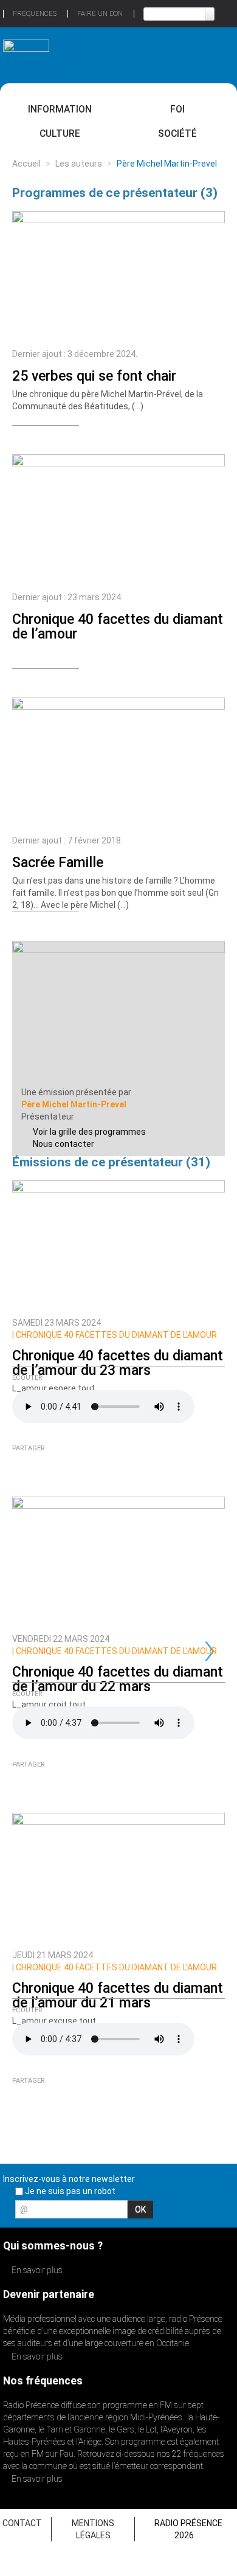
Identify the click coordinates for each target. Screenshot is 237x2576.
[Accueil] (26, 50)
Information (60, 109)
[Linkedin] (71, 435)
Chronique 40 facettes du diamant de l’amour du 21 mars (118, 1996)
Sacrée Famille (58, 863)
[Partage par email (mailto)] (20, 435)
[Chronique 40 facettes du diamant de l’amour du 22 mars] (118, 1562)
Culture (60, 133)
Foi (177, 109)
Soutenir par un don (191, 2418)
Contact (22, 2523)
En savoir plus (36, 2270)
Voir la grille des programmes (89, 1132)
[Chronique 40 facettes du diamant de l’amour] (118, 520)
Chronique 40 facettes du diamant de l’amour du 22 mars (118, 1679)
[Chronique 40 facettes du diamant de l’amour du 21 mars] (118, 1878)
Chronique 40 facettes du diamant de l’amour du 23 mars (118, 1363)
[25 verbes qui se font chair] (118, 277)
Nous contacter (64, 1144)
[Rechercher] (210, 14)
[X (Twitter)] (54, 435)
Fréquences (35, 14)
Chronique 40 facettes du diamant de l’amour (118, 627)
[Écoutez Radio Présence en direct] (104, 55)
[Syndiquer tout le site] (224, 2213)
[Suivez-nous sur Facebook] (160, 2213)
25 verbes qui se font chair (94, 376)
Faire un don (100, 14)
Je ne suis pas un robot (69, 2191)
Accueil (26, 164)
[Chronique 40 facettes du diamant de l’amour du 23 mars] (118, 1245)
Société (177, 133)
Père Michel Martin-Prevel (74, 1104)
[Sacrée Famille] (118, 763)
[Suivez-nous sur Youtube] (203, 2213)
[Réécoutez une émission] (211, 54)
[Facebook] (37, 435)
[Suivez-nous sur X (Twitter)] (182, 2213)
